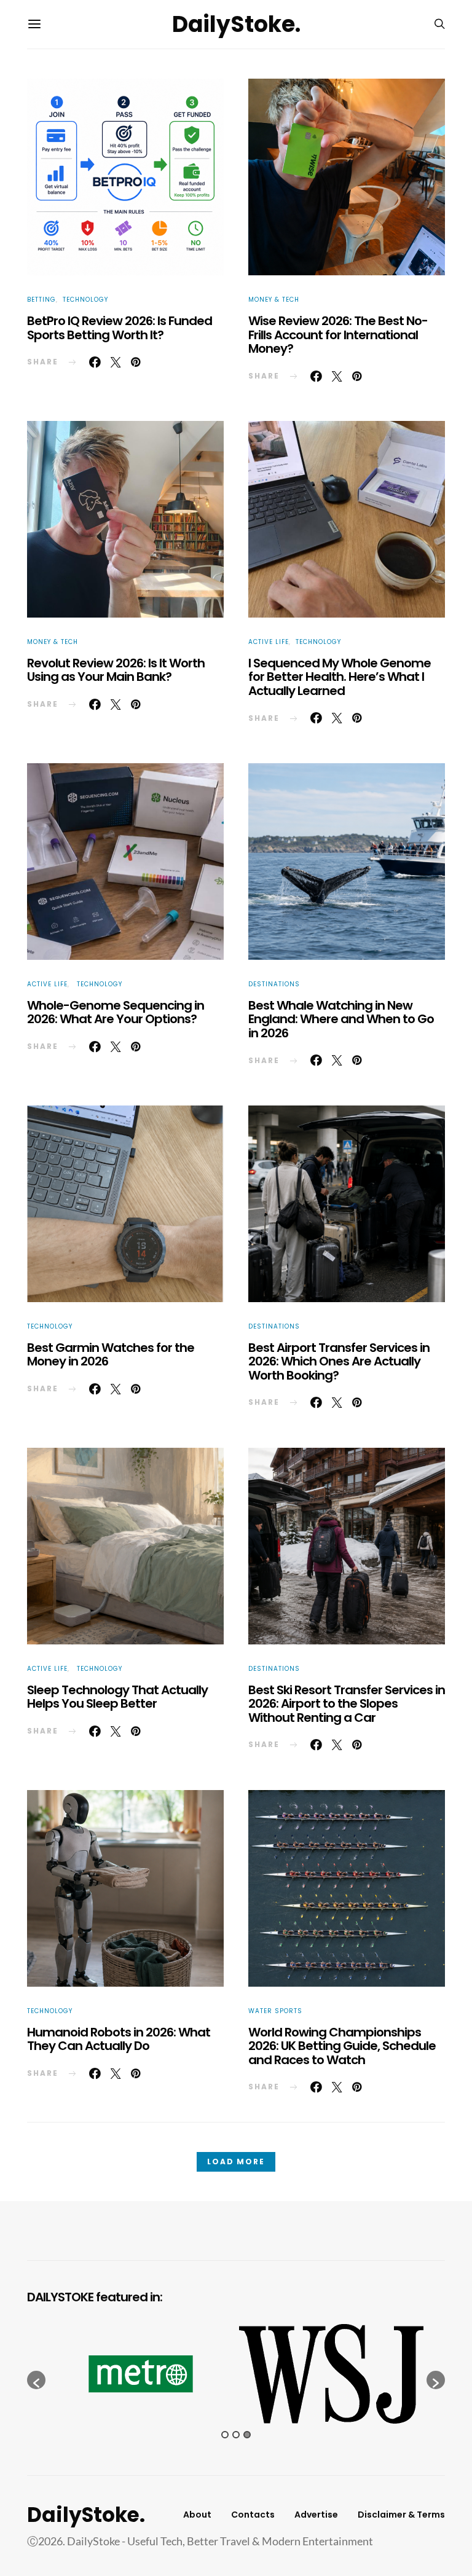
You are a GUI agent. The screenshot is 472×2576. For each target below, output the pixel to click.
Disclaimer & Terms (401, 2515)
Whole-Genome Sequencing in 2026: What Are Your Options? (116, 1012)
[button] (36, 2380)
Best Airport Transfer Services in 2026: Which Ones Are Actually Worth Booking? (339, 1361)
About (197, 2515)
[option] (141, 2374)
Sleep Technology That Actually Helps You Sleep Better (117, 1697)
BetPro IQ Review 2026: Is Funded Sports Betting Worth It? (120, 328)
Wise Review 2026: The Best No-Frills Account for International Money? (338, 335)
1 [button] (225, 2435)
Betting (41, 300)
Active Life (269, 642)
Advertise (316, 2515)
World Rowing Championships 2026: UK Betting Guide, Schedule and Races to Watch (342, 2046)
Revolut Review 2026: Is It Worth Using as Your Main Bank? (116, 670)
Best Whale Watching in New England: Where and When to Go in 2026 (341, 1019)
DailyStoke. (236, 24)
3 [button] (247, 2435)
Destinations (274, 984)
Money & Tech (274, 300)
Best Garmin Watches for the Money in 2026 (111, 1355)
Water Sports (275, 2011)
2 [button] (236, 2435)
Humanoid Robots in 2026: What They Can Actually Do (119, 2039)
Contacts (253, 2515)
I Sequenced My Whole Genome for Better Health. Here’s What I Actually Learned (340, 677)
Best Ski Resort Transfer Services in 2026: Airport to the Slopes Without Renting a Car (347, 1704)
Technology (85, 300)
